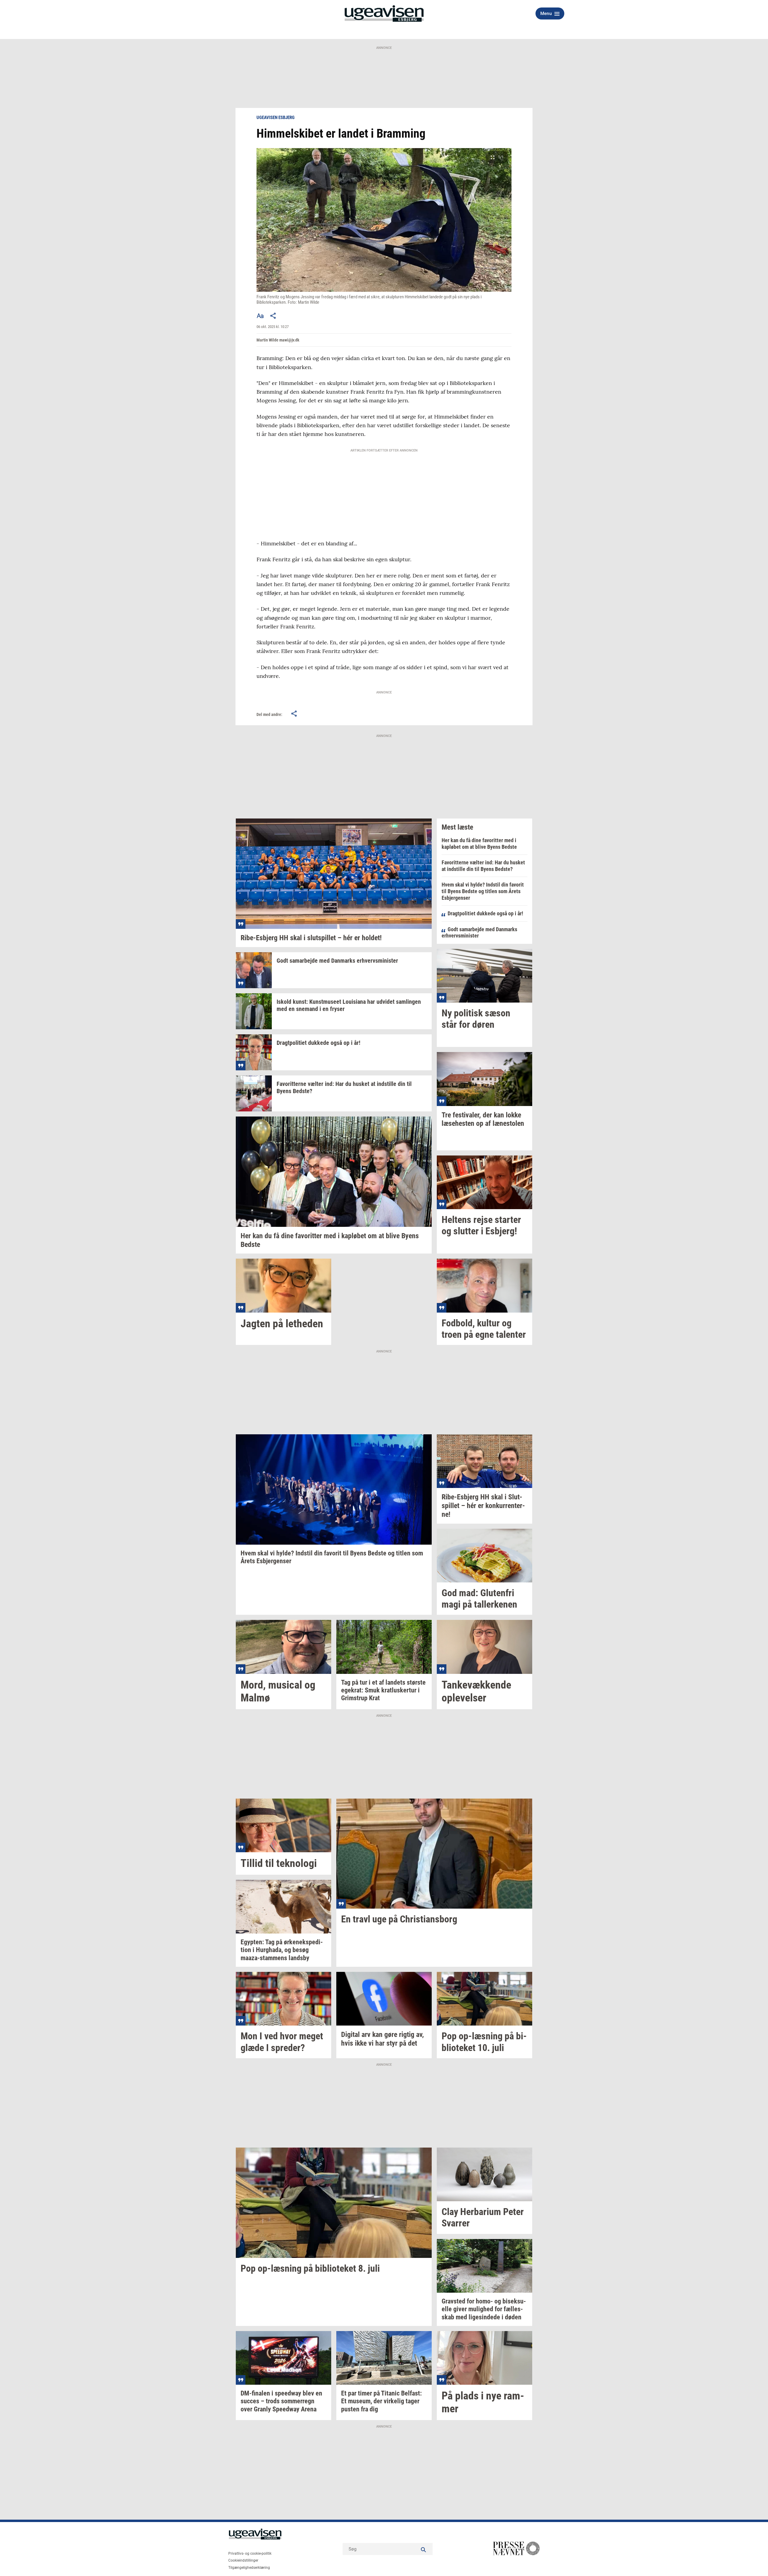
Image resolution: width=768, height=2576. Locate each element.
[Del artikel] (273, 316)
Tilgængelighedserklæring (249, 2568)
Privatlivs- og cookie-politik (250, 2554)
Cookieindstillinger (243, 2560)
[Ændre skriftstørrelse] (260, 316)
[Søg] (424, 2549)
